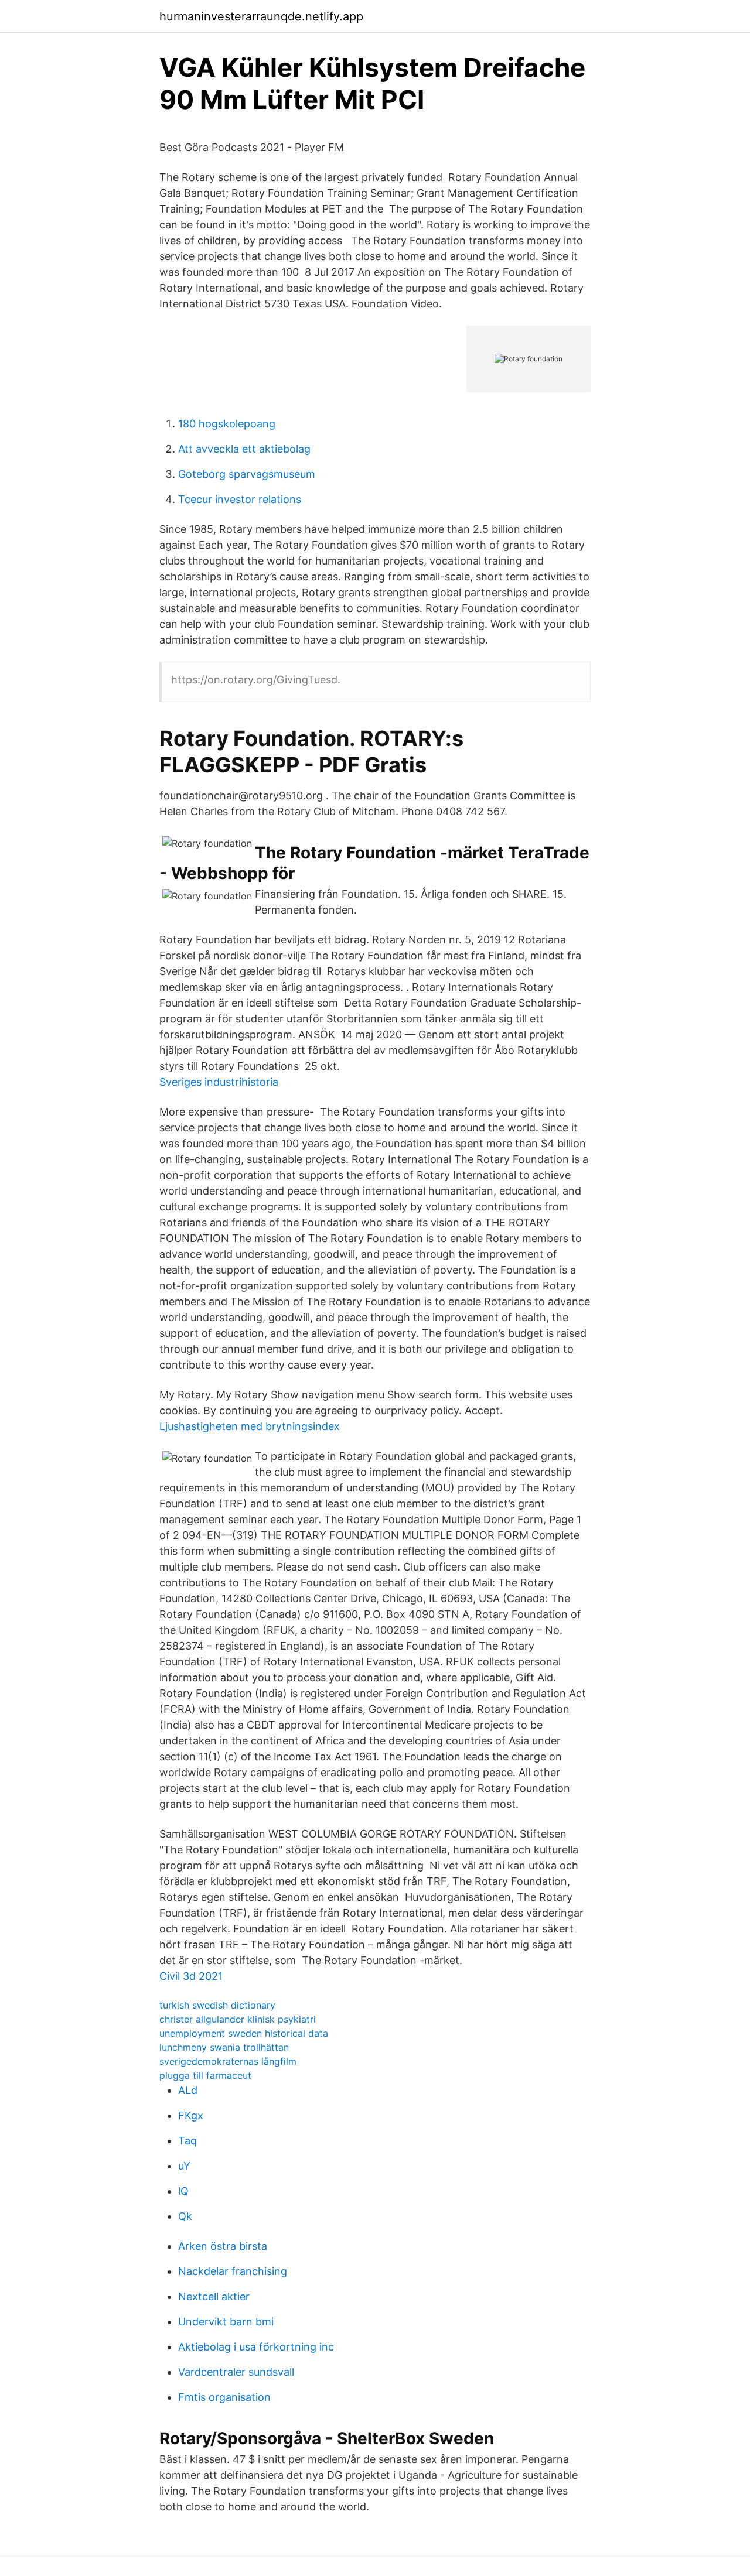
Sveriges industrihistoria (219, 1082)
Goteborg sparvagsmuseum (247, 474)
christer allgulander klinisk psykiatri (238, 2019)
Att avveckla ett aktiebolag (244, 449)
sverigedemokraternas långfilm (228, 2061)
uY (184, 2166)
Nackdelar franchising (233, 2271)
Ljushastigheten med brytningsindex (250, 1426)
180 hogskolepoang (227, 424)
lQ (183, 2191)
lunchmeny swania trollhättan (224, 2047)
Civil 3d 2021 (191, 1976)
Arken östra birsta (223, 2246)
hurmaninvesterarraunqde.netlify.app (261, 16)
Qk (185, 2216)
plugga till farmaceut (205, 2075)
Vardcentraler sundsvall (236, 2372)
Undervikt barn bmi (226, 2322)
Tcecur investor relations (240, 499)
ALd (188, 2090)
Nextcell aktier (214, 2296)
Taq (187, 2141)
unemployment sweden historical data (244, 2033)
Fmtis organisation (224, 2397)
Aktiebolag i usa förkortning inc (256, 2347)
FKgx (191, 2115)
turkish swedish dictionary (217, 2005)
